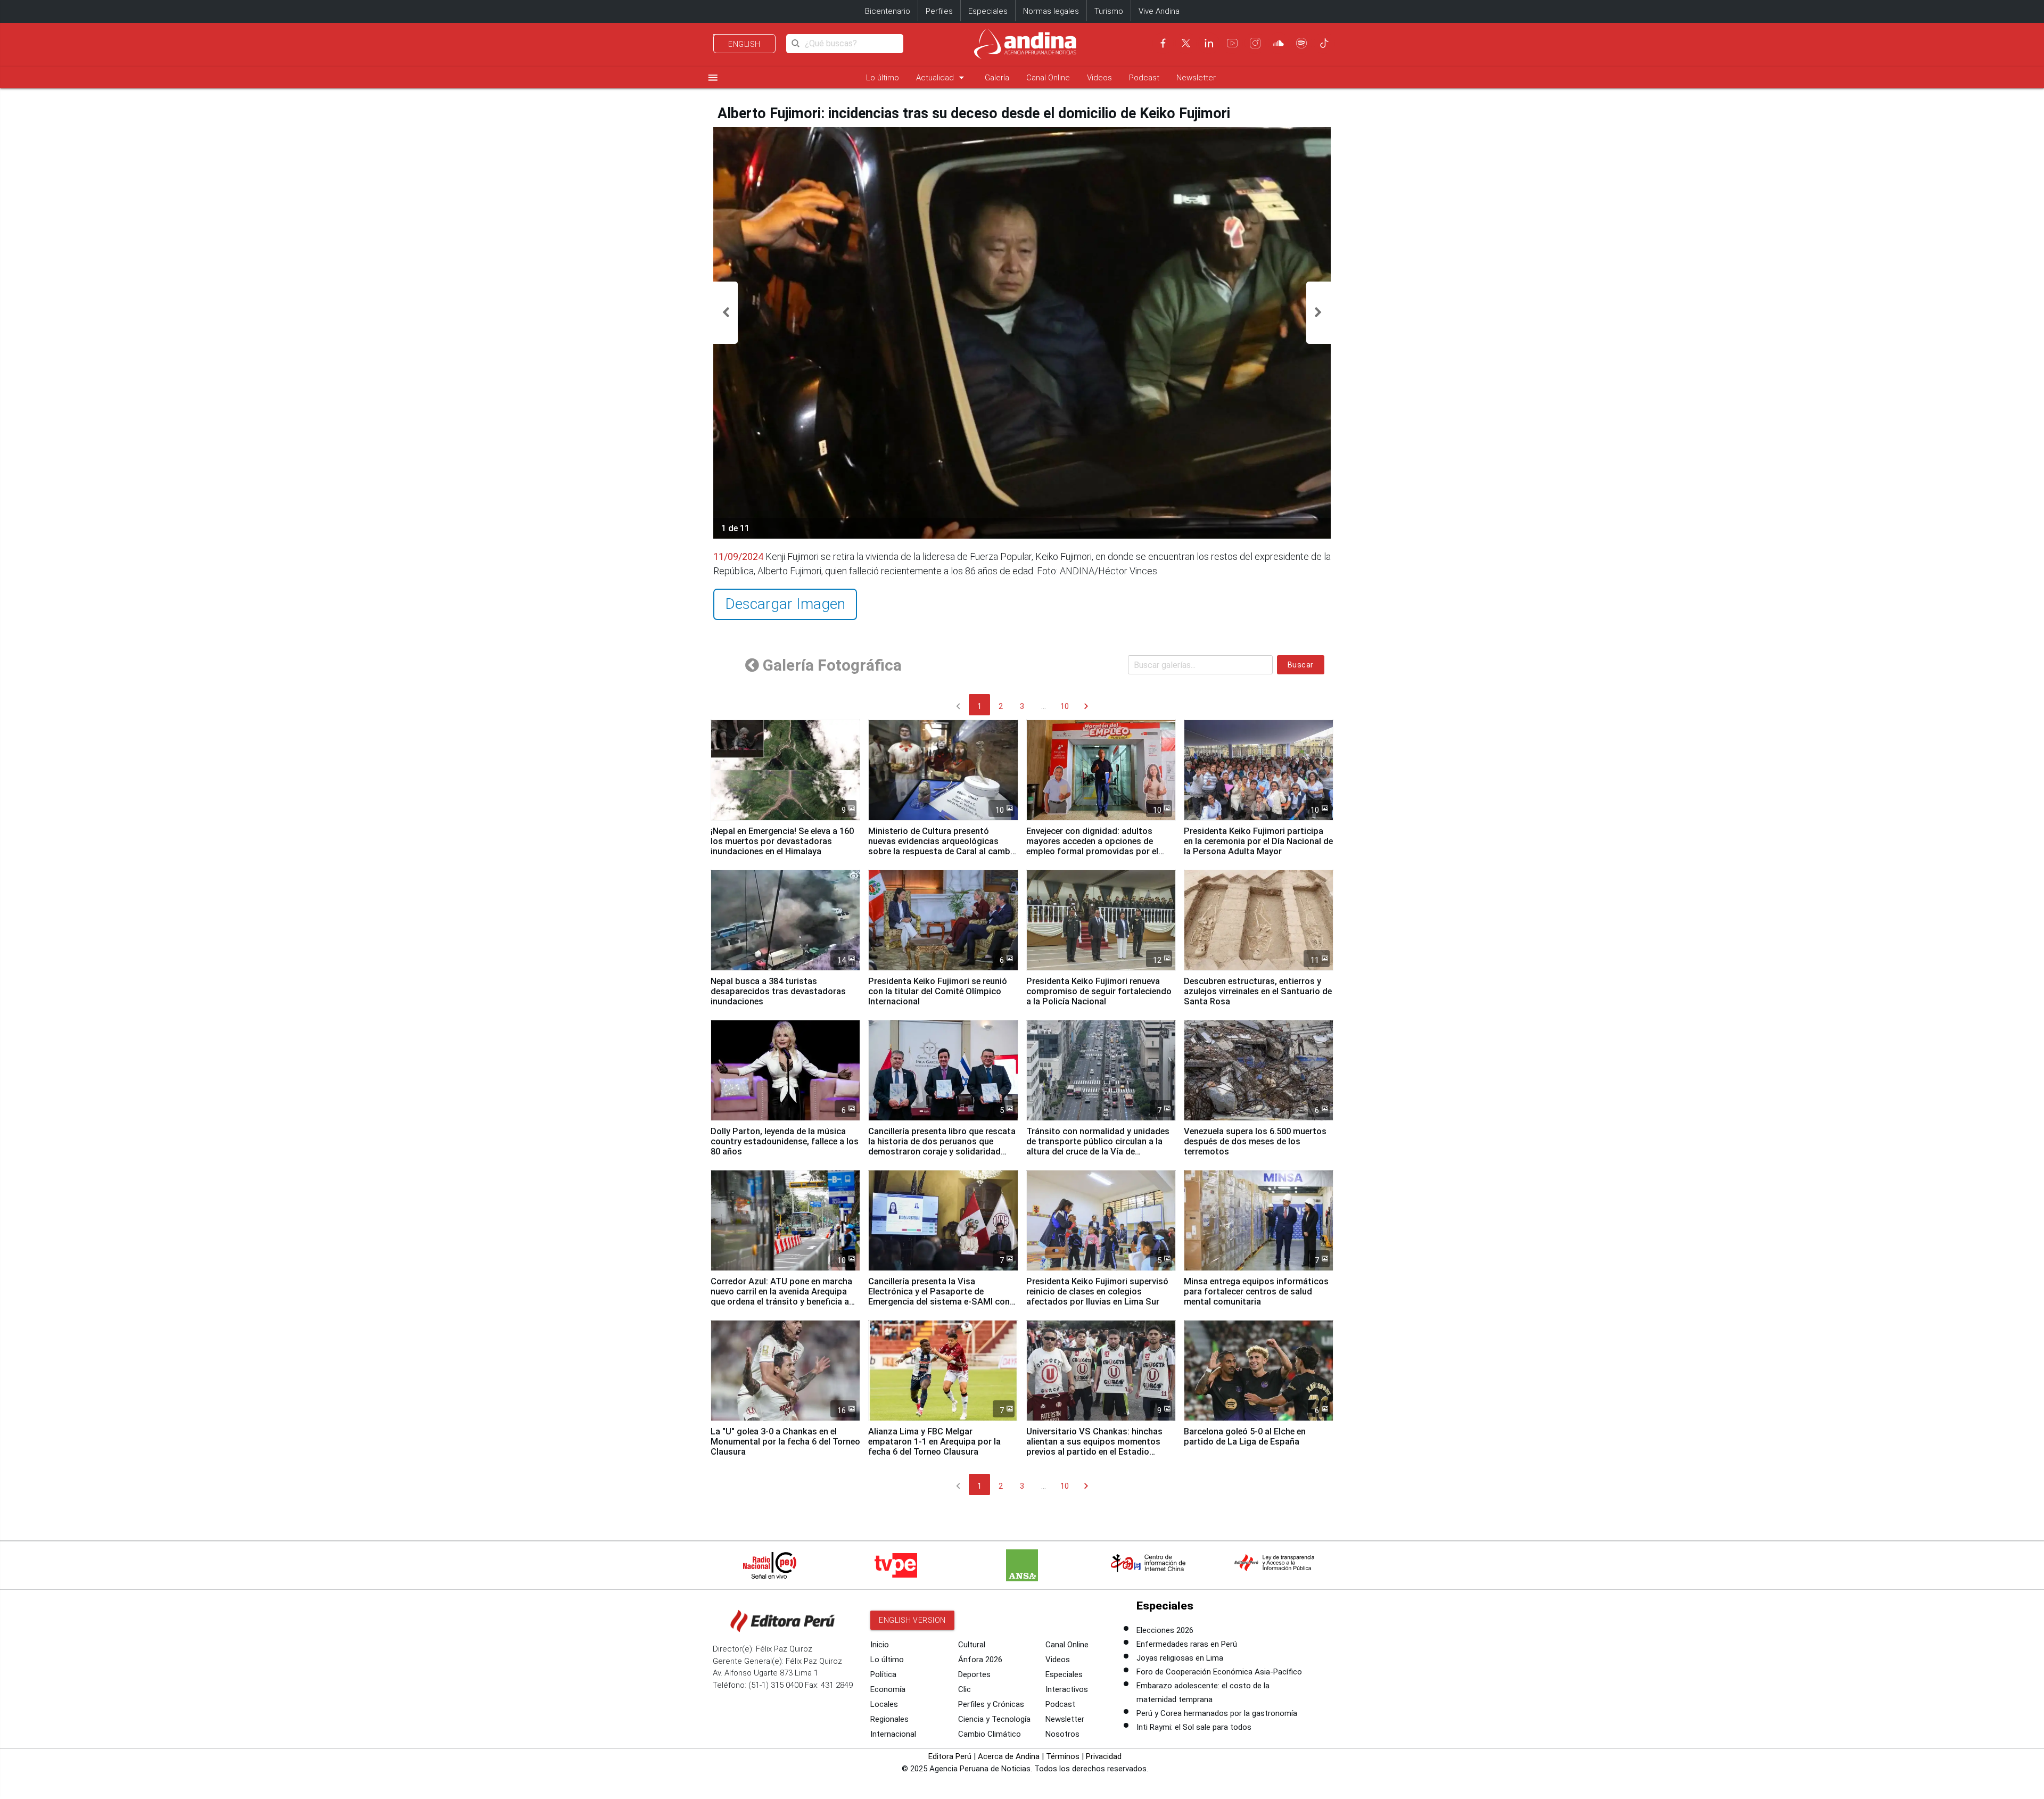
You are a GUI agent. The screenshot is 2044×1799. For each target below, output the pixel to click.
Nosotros (1062, 1734)
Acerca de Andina (1009, 1756)
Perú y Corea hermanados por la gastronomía (1217, 1713)
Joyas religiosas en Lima (1180, 1658)
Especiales (988, 11)
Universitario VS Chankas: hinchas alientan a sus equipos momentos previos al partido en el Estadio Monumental (1094, 1447)
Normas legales (1051, 11)
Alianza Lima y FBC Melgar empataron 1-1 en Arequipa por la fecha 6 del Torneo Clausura (934, 1442)
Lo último (883, 78)
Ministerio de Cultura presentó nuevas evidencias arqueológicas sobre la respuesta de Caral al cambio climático (943, 846)
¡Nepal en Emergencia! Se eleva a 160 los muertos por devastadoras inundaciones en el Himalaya (782, 841)
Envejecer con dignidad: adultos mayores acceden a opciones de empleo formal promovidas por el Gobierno (1092, 846)
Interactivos (1067, 1689)
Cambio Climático (990, 1734)
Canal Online (1048, 78)
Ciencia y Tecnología (994, 1719)
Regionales (889, 1719)
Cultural (972, 1645)
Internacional (893, 1734)
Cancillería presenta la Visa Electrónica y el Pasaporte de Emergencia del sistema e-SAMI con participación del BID (939, 1297)
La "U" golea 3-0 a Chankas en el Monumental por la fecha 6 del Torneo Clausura (785, 1442)
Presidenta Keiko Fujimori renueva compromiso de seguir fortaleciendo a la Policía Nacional (1099, 991)
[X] (1186, 43)
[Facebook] (1163, 43)
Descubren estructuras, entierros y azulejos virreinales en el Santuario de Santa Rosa (1258, 991)
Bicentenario (888, 11)
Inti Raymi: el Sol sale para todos (1194, 1727)
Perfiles (939, 11)
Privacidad (1104, 1756)
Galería (997, 78)
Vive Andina (1159, 11)
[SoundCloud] (1279, 43)
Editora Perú (950, 1756)
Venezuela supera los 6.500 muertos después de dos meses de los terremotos (1255, 1141)
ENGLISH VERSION (912, 1620)
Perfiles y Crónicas (991, 1704)
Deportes (974, 1674)
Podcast (1144, 78)
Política (883, 1674)
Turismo (1109, 11)
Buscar (1301, 665)
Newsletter (1196, 78)
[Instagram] (1255, 43)
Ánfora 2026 (980, 1660)
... (1044, 706)
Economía (888, 1689)
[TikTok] (1324, 43)
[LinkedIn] (1209, 43)
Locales (884, 1704)
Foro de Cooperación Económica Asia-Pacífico (1219, 1672)
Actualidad (942, 77)
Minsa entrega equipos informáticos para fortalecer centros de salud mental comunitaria (1256, 1292)
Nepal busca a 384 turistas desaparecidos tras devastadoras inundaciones (778, 991)
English (744, 44)
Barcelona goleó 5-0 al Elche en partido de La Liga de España (1245, 1437)
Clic (965, 1689)
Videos (1099, 78)
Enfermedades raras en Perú (1187, 1644)
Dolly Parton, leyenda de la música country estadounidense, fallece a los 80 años (785, 1141)
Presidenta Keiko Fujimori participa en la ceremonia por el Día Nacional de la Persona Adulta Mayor (1258, 841)
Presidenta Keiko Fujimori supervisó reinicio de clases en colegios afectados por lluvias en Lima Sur (1097, 1292)
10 (1065, 706)
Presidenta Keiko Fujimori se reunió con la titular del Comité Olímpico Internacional (938, 991)
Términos (1063, 1756)
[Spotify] (1301, 43)
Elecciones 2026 (1165, 1630)
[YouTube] (1232, 43)
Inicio (880, 1645)
